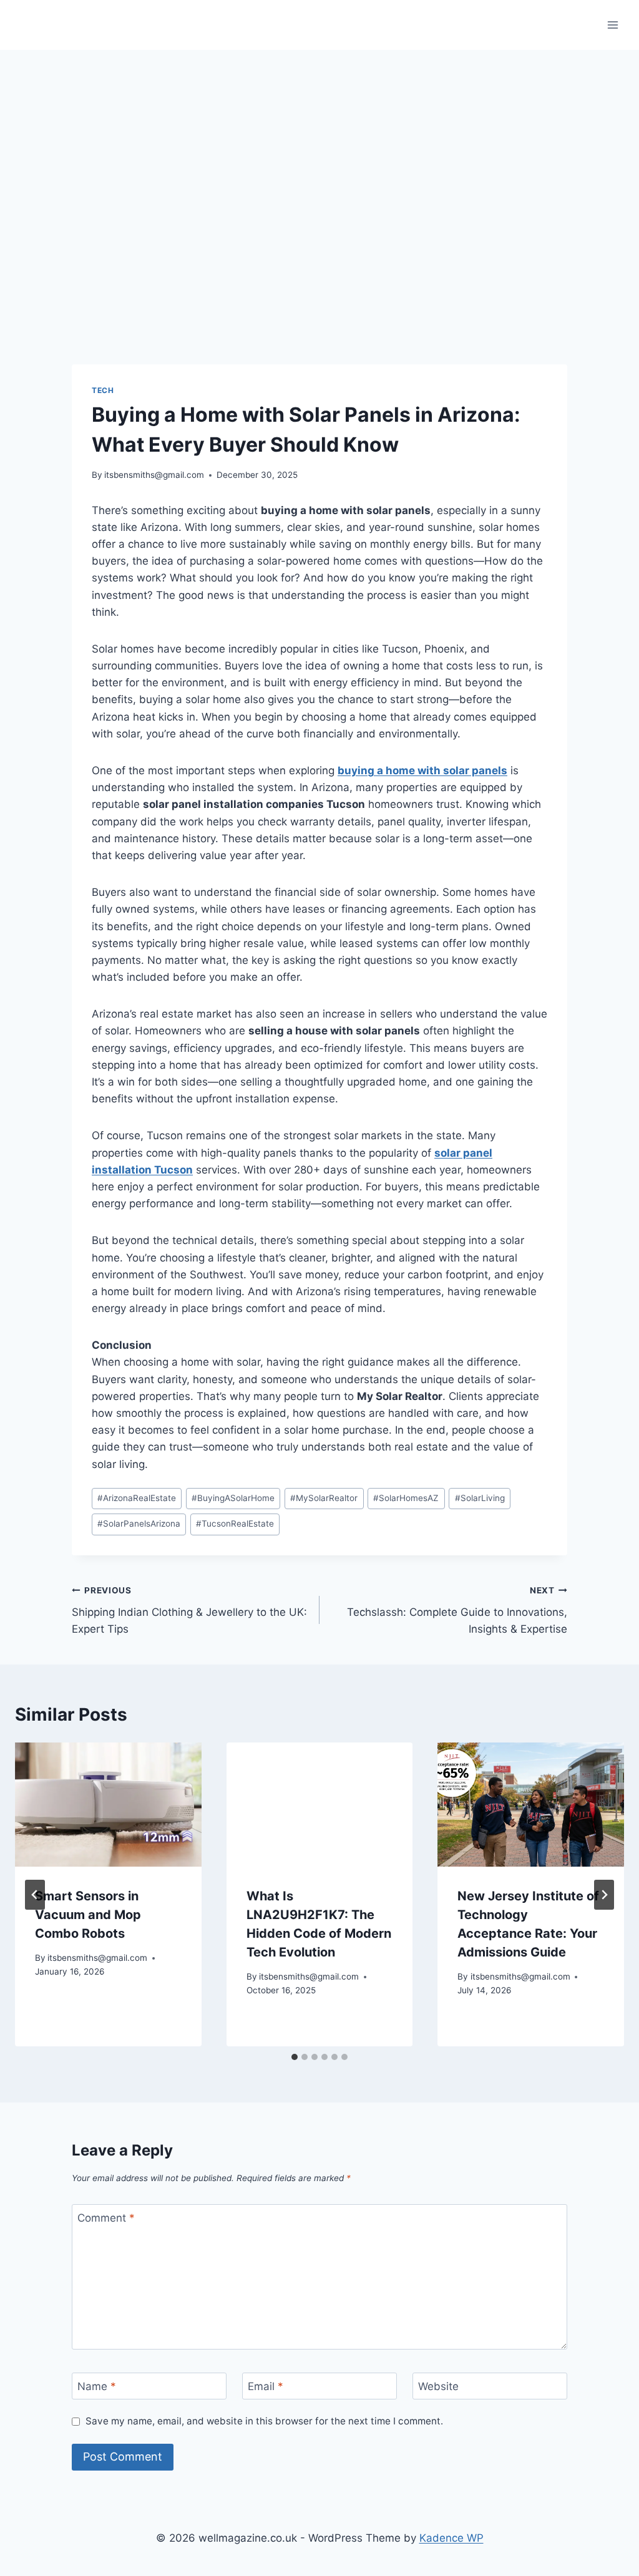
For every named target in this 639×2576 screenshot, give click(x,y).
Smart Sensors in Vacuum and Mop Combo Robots (88, 1915)
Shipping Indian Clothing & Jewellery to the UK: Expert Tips (189, 1610)
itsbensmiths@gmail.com (154, 475)
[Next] (604, 1895)
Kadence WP (451, 2538)
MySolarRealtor (324, 1498)
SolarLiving (480, 1498)
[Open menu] (612, 25)
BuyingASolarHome (233, 1498)
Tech (103, 390)
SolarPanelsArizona (139, 1524)
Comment (106, 2218)
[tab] (295, 2057)
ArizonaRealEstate (137, 1498)
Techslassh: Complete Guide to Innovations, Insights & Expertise (457, 1610)
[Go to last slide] (35, 1895)
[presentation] (108, 1805)
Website (438, 2386)
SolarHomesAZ (406, 1498)
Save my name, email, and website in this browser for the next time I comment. (264, 2421)
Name (97, 2386)
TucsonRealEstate (235, 1524)
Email (266, 2386)
